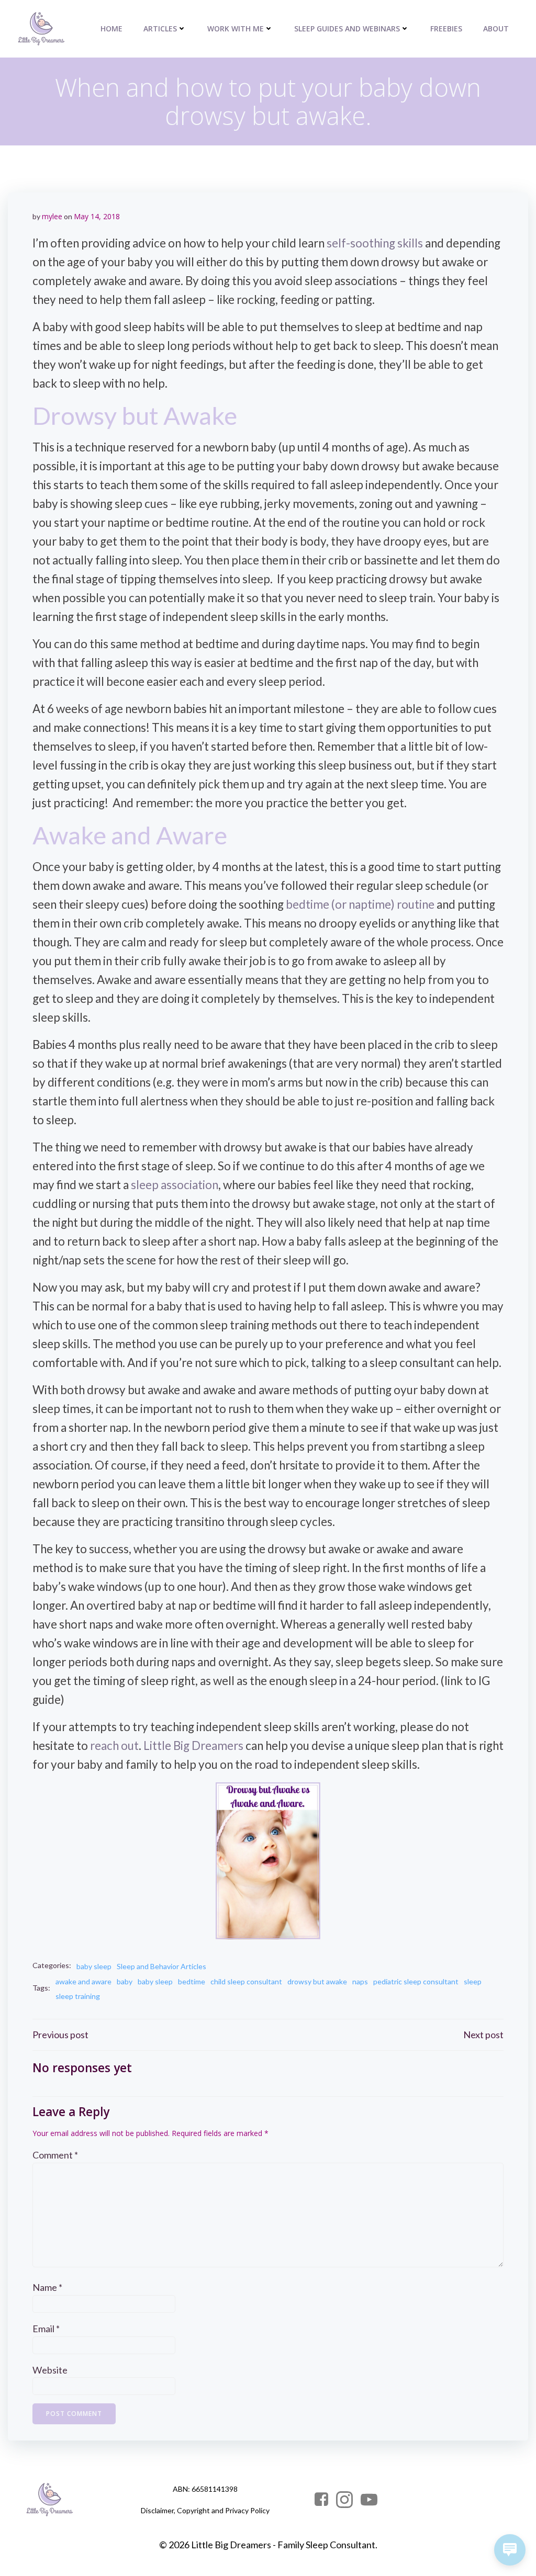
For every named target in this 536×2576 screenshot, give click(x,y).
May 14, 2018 (97, 216)
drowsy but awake (317, 1981)
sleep (473, 1981)
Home (111, 29)
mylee (52, 216)
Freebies (446, 29)
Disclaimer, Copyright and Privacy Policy (205, 2510)
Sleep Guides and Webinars (347, 29)
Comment (55, 2155)
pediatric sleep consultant (416, 1981)
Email (46, 2329)
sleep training (78, 1996)
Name (47, 2287)
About (496, 29)
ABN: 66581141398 (205, 2489)
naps (360, 1981)
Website (50, 2370)
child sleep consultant (246, 1981)
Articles (160, 29)
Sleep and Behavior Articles (161, 1966)
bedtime (192, 1981)
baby (125, 1981)
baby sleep (94, 1966)
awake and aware (83, 1981)
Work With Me (236, 29)
